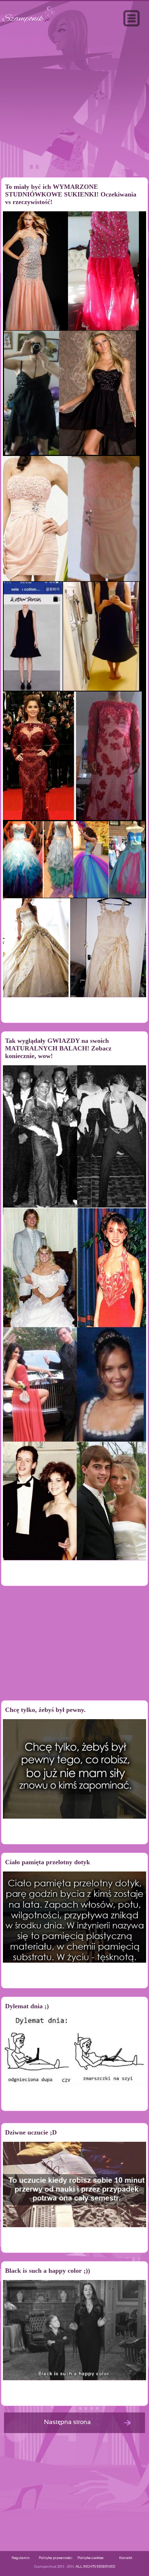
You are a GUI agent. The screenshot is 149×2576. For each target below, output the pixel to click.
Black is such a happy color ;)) (48, 2271)
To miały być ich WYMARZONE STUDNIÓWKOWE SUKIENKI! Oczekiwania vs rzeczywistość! (71, 194)
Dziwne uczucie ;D (31, 2132)
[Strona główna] (29, 23)
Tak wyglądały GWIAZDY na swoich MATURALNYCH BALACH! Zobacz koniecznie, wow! (58, 1048)
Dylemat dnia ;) (27, 2006)
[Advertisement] (74, 117)
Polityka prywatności (56, 2558)
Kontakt (126, 2558)
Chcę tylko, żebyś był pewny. (45, 1710)
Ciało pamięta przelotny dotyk (48, 1862)
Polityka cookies (90, 2558)
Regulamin (21, 2558)
